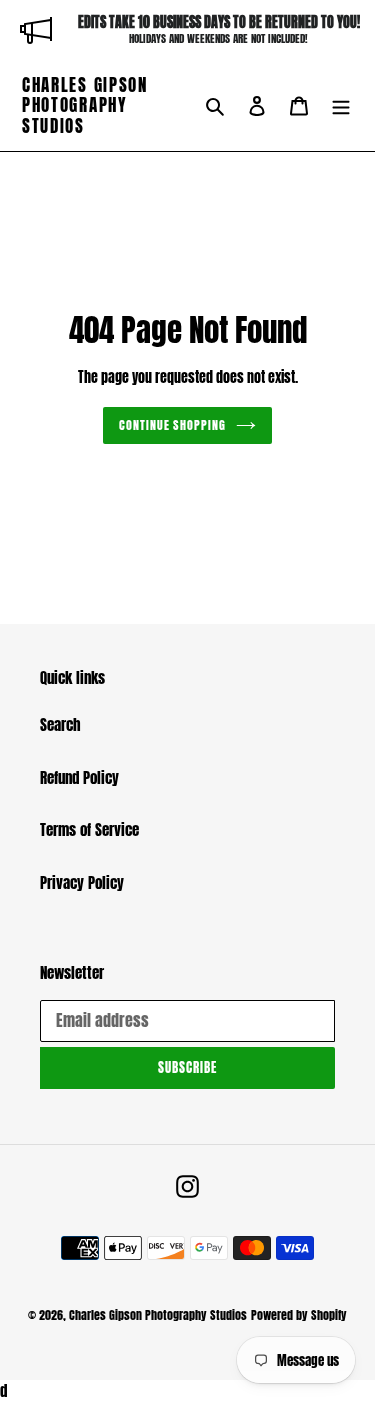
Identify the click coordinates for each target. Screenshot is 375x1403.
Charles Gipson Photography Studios (85, 105)
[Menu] (341, 105)
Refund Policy (79, 777)
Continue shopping (173, 425)
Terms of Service (89, 829)
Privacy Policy (82, 882)
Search (60, 724)
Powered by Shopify (299, 1315)
